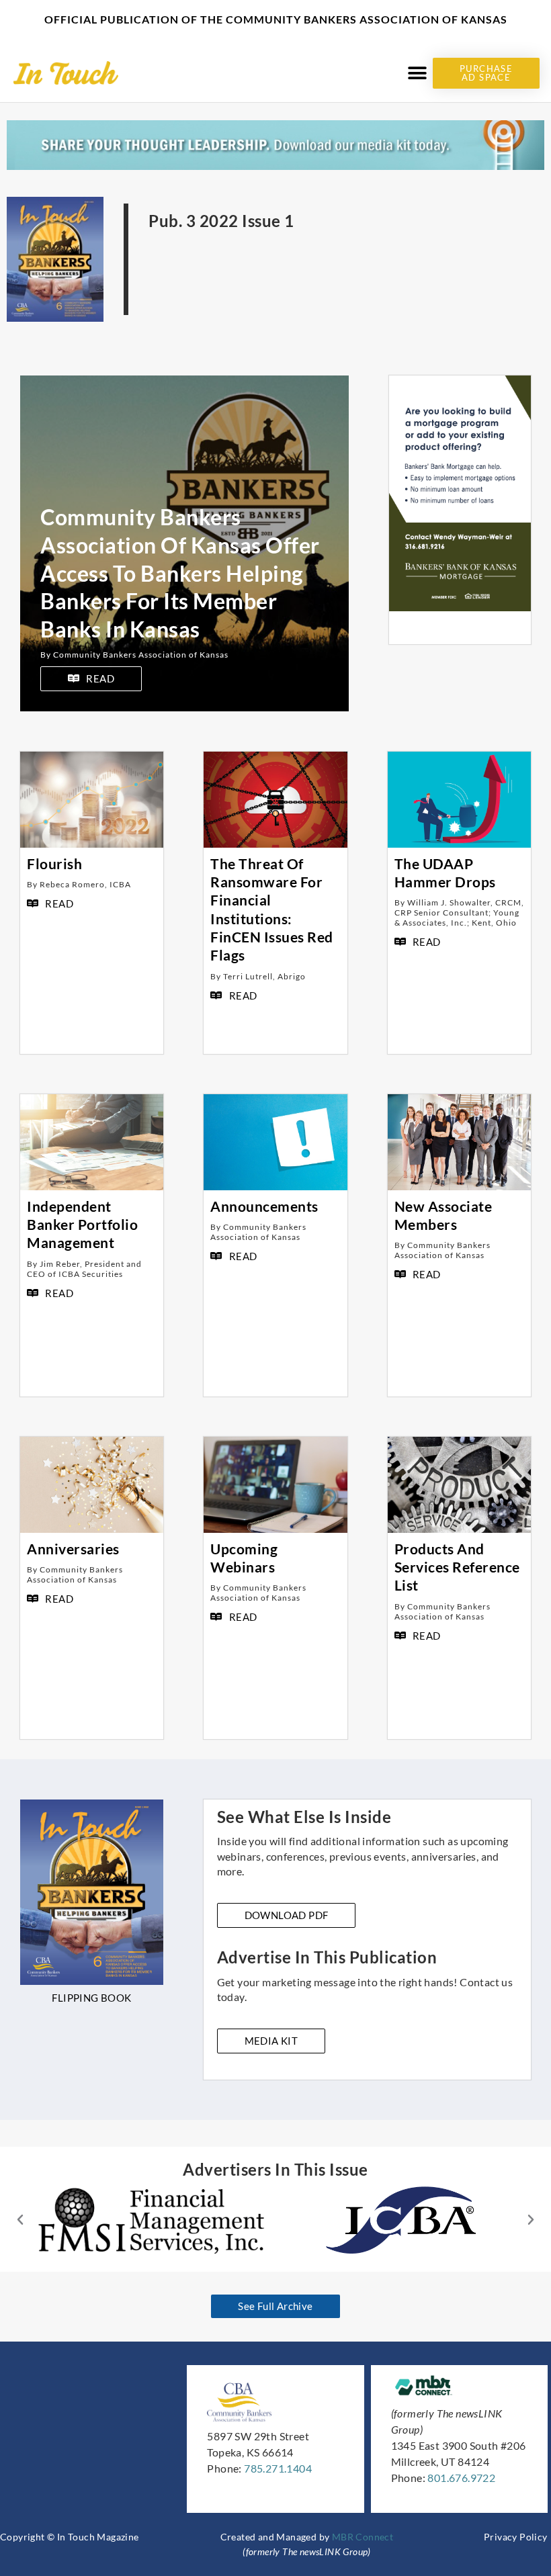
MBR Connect (363, 2537)
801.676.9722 (461, 2478)
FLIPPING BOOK (91, 1998)
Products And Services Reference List (457, 1567)
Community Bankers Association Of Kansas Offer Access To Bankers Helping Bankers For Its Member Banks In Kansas (180, 573)
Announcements (264, 1206)
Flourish (54, 863)
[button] (418, 73)
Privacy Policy (516, 2537)
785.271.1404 (278, 2468)
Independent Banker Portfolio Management (82, 1225)
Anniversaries (73, 1549)
